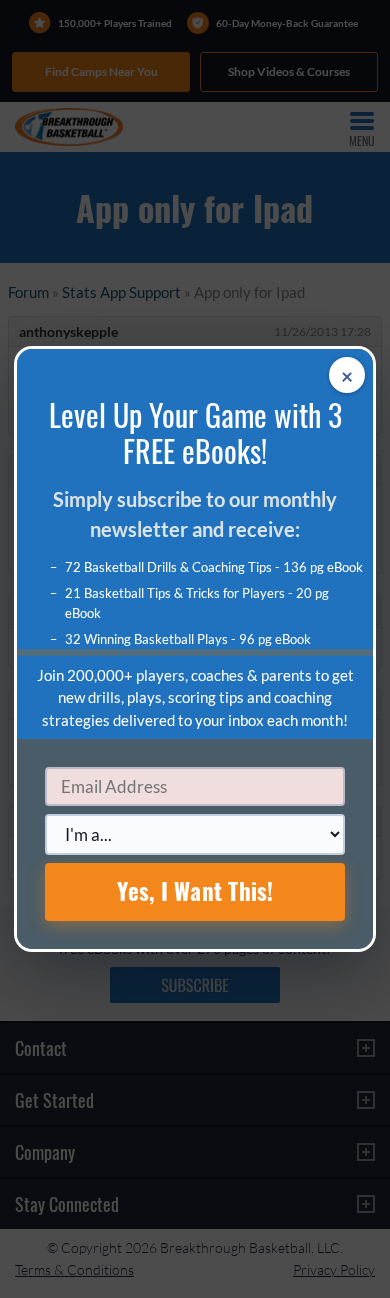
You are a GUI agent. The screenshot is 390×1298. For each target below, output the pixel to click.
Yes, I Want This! (195, 891)
